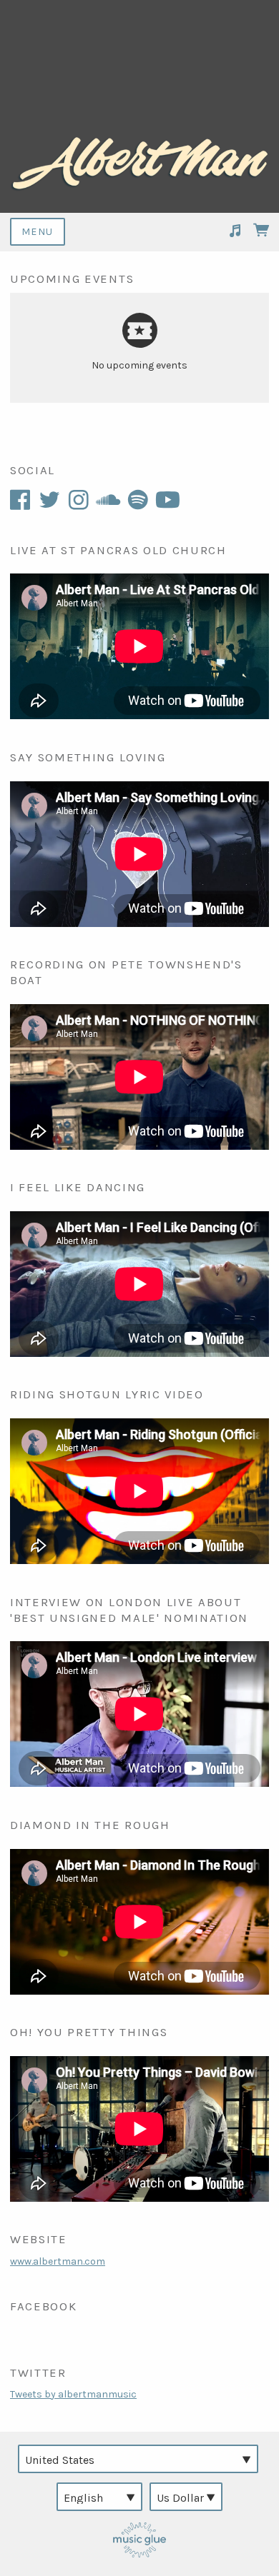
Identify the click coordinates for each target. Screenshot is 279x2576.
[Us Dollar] (186, 2497)
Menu (38, 232)
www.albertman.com (58, 2261)
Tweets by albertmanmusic (73, 2394)
